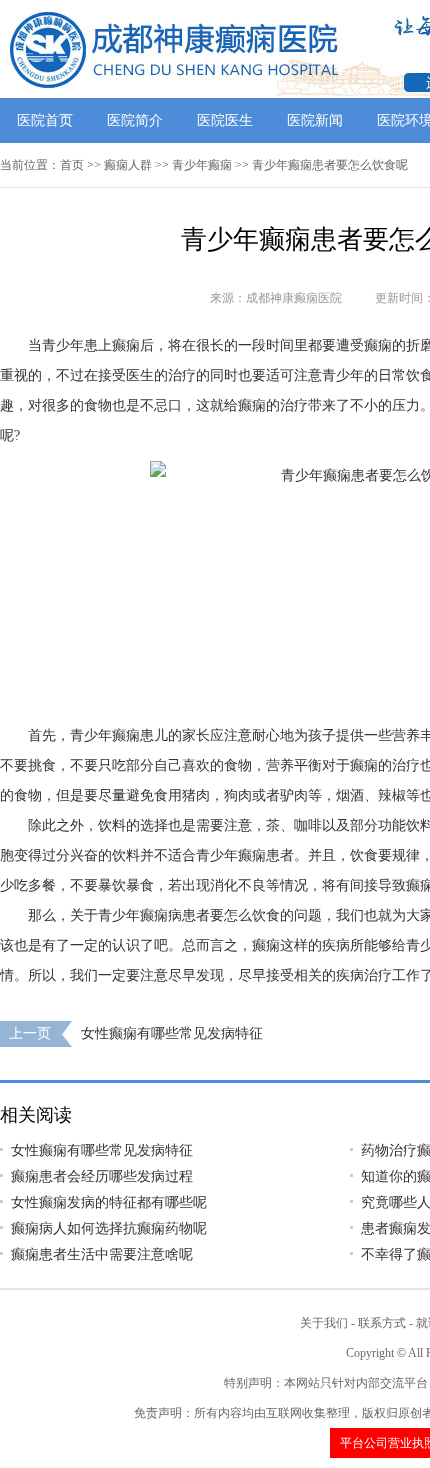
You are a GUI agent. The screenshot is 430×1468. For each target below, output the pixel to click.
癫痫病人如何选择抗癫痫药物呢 (109, 1228)
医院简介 (135, 120)
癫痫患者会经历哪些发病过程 (102, 1176)
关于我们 (324, 1323)
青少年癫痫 (202, 165)
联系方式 (382, 1323)
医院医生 (225, 120)
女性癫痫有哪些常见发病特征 (172, 1033)
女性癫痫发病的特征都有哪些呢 (109, 1202)
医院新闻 (315, 120)
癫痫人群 (128, 165)
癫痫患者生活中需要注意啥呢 (102, 1254)
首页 (72, 165)
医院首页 (45, 120)
